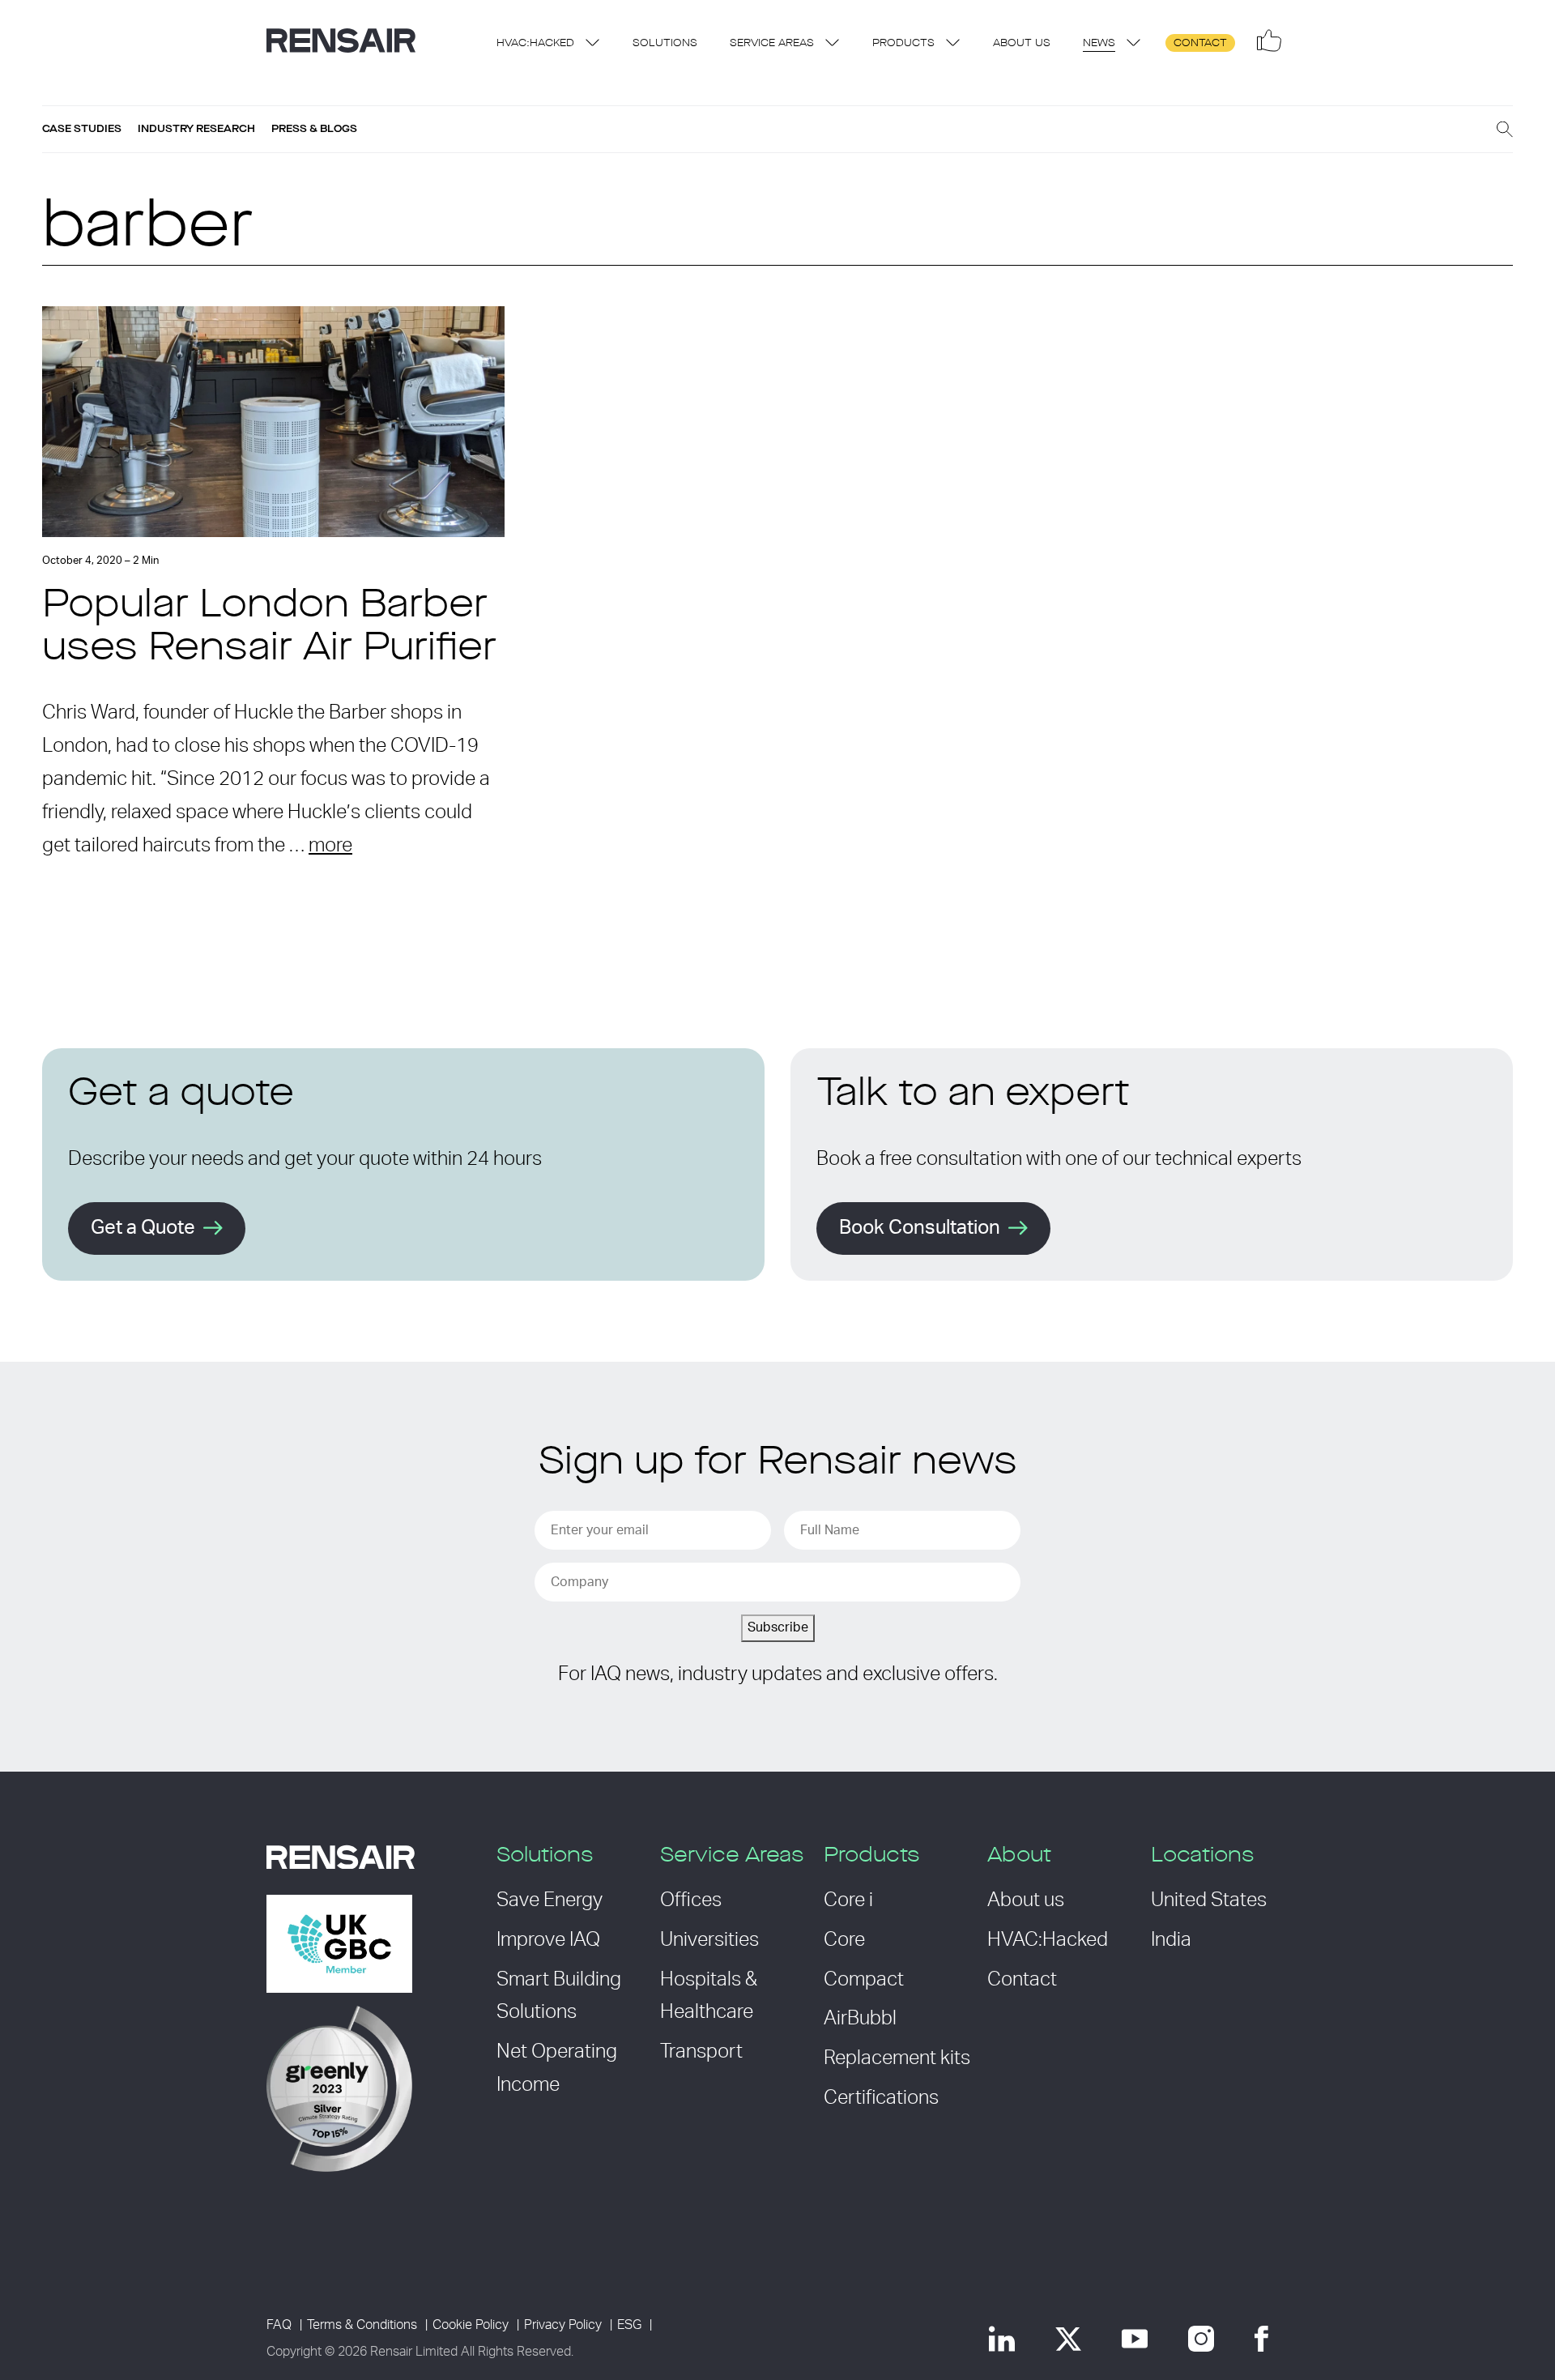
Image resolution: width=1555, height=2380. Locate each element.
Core (844, 1940)
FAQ (279, 2325)
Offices (691, 1900)
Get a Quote (143, 1228)
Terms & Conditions (362, 2325)
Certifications (881, 2098)
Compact (864, 1980)
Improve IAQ (548, 1940)
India (1171, 1940)
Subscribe (778, 1627)
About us (1022, 43)
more (330, 846)
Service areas (772, 43)
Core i (848, 1900)
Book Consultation (920, 1228)
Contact (1200, 43)
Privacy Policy (563, 2325)
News (1099, 43)
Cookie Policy (471, 2325)
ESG (629, 2325)
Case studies (82, 129)
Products (903, 43)
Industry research (196, 129)
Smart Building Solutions (559, 1996)
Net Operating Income (557, 2069)
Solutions (665, 43)
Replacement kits (897, 2058)
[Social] (1269, 41)
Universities (709, 1940)
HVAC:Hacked (535, 43)
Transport (701, 2052)
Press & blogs (314, 129)
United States (1209, 1900)
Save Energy (550, 1900)
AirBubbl (860, 2019)
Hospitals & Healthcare (709, 1996)
